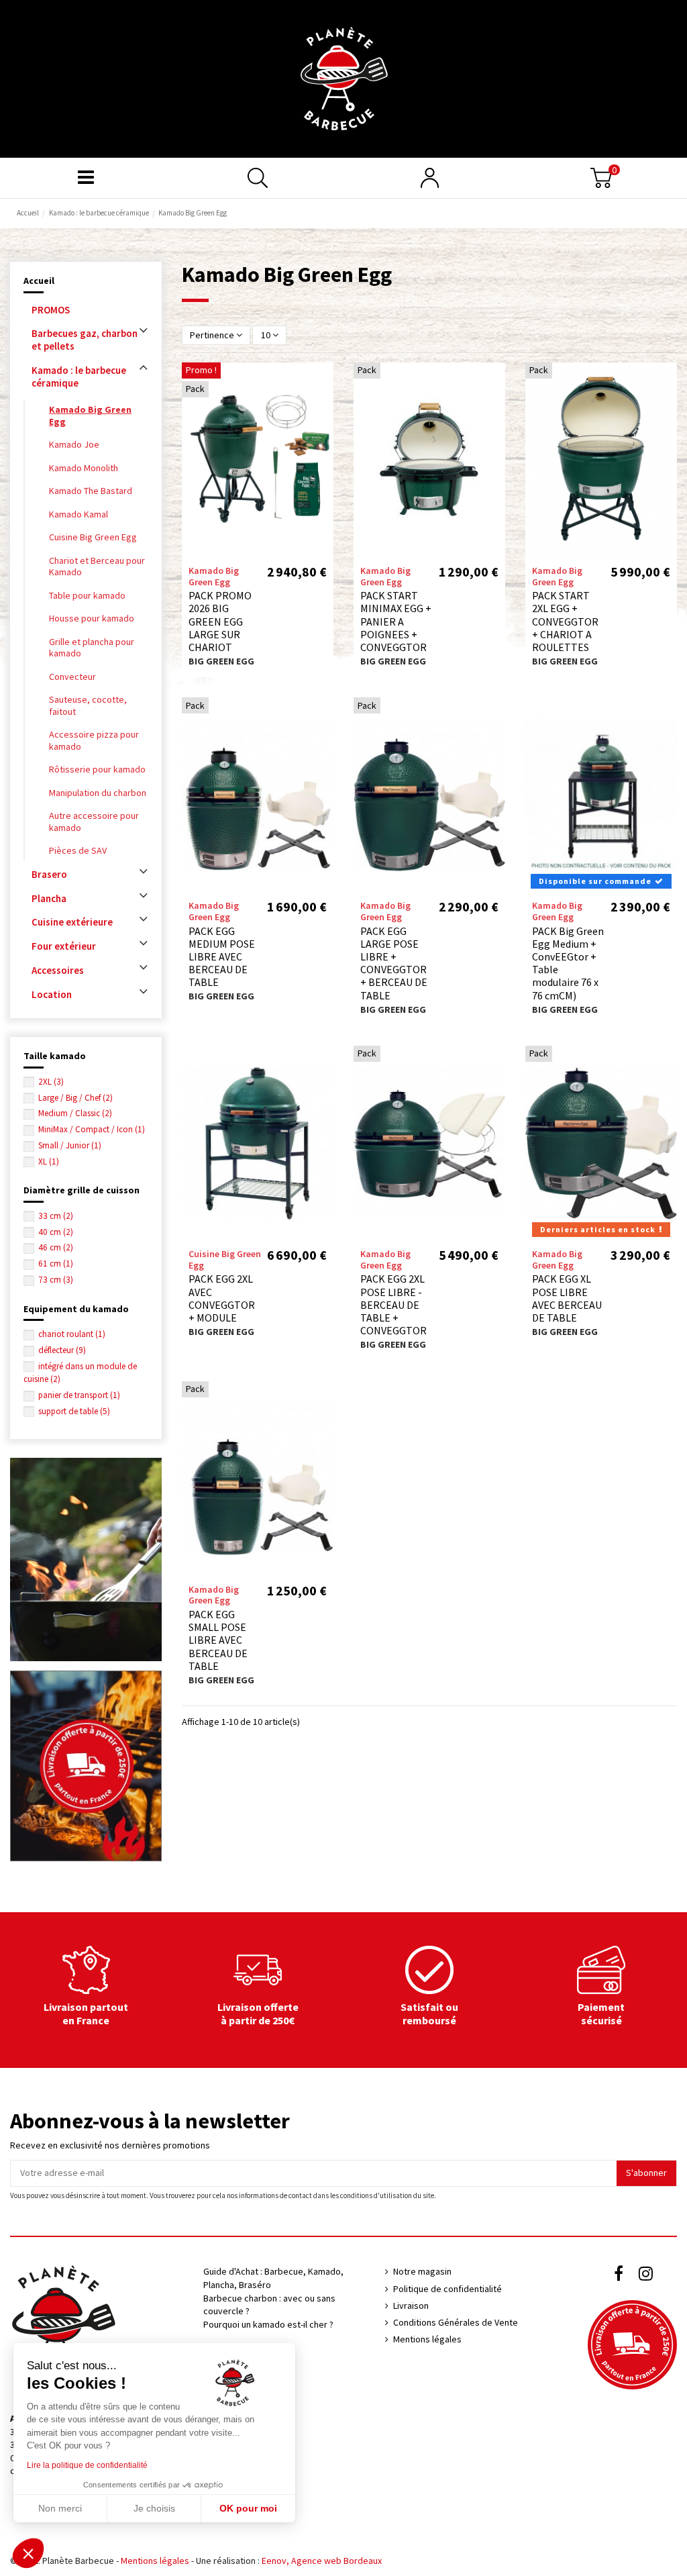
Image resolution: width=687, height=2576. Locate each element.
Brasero (49, 874)
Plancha (49, 898)
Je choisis (154, 2508)
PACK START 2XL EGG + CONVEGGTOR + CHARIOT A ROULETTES (565, 621)
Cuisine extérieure (72, 922)
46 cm (56, 1247)
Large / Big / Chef (75, 1098)
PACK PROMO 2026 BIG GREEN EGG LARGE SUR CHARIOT (220, 621)
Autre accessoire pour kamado (94, 822)
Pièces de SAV (78, 850)
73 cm (56, 1280)
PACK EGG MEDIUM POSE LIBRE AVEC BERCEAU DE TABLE (222, 957)
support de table (74, 1411)
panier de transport (79, 1395)
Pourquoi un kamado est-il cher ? (268, 2324)
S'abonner (646, 2173)
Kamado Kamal (78, 514)
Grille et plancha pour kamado (92, 648)
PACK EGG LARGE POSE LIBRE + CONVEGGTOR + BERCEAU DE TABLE (394, 963)
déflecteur (62, 1350)
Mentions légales (427, 2339)
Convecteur (72, 677)
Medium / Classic (75, 1113)
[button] (28, 2553)
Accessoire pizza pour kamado (94, 740)
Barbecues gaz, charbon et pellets (85, 340)
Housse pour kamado (92, 618)
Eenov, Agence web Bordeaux (322, 2561)
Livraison (411, 2306)
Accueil (39, 281)
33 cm (56, 1216)
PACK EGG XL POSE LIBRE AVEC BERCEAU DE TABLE (567, 1298)
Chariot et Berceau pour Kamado (97, 566)
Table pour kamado (87, 595)
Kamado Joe (74, 444)
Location (52, 994)
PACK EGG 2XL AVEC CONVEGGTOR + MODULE (222, 1298)
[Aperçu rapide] (323, 406)
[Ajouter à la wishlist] (323, 383)
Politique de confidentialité (447, 2289)
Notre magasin (422, 2271)
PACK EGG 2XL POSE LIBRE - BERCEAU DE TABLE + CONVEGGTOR (393, 1304)
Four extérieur (64, 946)
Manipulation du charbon (98, 793)
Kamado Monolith (84, 468)
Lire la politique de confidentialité (87, 2465)
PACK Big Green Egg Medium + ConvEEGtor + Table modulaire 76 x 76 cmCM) (568, 963)
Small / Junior (70, 1145)
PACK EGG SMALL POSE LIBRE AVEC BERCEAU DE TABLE (218, 1640)
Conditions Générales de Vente (456, 2322)
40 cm (56, 1232)
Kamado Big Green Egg (90, 415)
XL (49, 1161)
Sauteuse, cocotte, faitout (88, 705)
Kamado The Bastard (91, 491)
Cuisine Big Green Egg (93, 537)
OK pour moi (248, 2508)
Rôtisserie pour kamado (97, 769)
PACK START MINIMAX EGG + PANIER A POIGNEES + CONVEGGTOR (396, 621)
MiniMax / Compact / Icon (92, 1129)
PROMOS (51, 310)
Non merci (60, 2508)
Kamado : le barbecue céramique (79, 377)
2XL (51, 1082)
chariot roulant (72, 1334)
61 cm (56, 1264)
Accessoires (58, 970)
